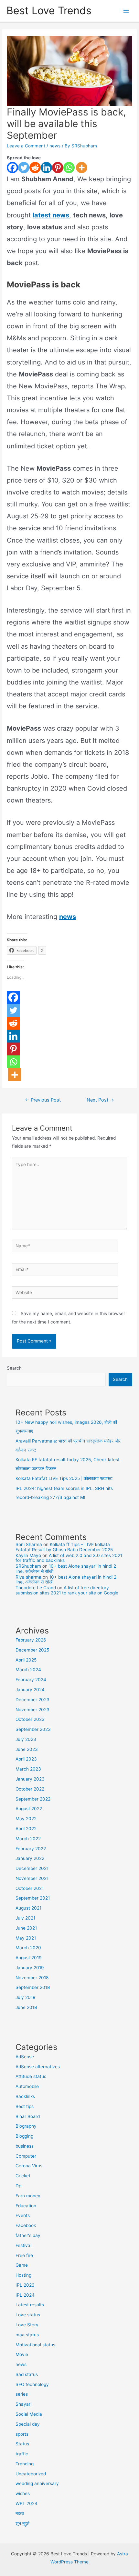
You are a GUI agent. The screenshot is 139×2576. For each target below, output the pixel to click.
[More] (82, 168)
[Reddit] (35, 168)
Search (14, 1368)
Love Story (27, 2325)
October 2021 (30, 1888)
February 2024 (31, 1680)
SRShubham (28, 1566)
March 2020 (28, 1948)
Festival (23, 2245)
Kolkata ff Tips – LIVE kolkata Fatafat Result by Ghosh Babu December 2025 (64, 1547)
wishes (23, 2493)
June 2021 (26, 1928)
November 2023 (32, 1710)
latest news (51, 215)
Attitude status (31, 2076)
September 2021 (33, 1898)
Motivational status (35, 2345)
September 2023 (33, 1729)
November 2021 (32, 1878)
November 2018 (32, 1978)
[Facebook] (12, 168)
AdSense (25, 2057)
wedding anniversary (37, 2483)
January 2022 (30, 1858)
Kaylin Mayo (28, 1555)
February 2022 (31, 1849)
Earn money (28, 2196)
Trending (25, 2464)
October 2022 (30, 1789)
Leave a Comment (26, 146)
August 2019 (29, 1958)
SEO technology (32, 2384)
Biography (26, 2126)
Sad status (27, 2374)
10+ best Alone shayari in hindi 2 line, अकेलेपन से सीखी (66, 1568)
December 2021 (32, 1868)
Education (26, 2206)
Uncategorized (31, 2474)
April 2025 (26, 1660)
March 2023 (28, 1769)
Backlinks (25, 2096)
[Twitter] (24, 168)
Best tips (25, 2106)
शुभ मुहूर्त (22, 2523)
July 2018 (25, 1997)
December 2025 (32, 1650)
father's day (28, 2235)
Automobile (27, 2086)
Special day (28, 2424)
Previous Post (43, 1100)
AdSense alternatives (38, 2067)
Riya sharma (28, 1577)
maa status (27, 2335)
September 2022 (33, 1799)
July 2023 (26, 1739)
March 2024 (28, 1670)
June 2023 (27, 1749)
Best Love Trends (49, 10)
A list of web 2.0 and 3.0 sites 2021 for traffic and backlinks (69, 1558)
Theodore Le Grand (36, 1588)
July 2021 (25, 1918)
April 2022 (26, 1829)
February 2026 (31, 1640)
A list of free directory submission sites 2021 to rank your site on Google (67, 1590)
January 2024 (30, 1690)
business (25, 2146)
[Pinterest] (58, 168)
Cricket (23, 2176)
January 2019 (30, 1968)
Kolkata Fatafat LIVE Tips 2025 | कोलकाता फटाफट (64, 1478)
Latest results (30, 2305)
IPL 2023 (25, 2285)
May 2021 (26, 1938)
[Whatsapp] (69, 168)
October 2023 (30, 1719)
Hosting (23, 2275)
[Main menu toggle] (126, 11)
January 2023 (30, 1779)
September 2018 (33, 1987)
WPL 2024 (27, 2503)
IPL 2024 (25, 2295)
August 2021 (28, 1908)
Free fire (24, 2255)
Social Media (29, 2414)
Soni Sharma (29, 1544)
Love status (28, 2315)
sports (22, 2434)
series (22, 2394)
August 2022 (29, 1809)
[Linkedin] (46, 168)
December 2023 (32, 1700)
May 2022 (26, 1819)
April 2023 (26, 1759)
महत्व (20, 2513)
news (55, 146)
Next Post (100, 1100)
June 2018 (26, 2007)
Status (22, 2444)
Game (22, 2265)
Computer (26, 2156)
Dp (18, 2186)
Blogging (24, 2136)
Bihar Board (28, 2116)
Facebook (26, 2225)
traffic (22, 2454)
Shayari (23, 2404)
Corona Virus (29, 2166)
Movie (22, 2354)
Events (23, 2215)
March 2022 (28, 1839)
